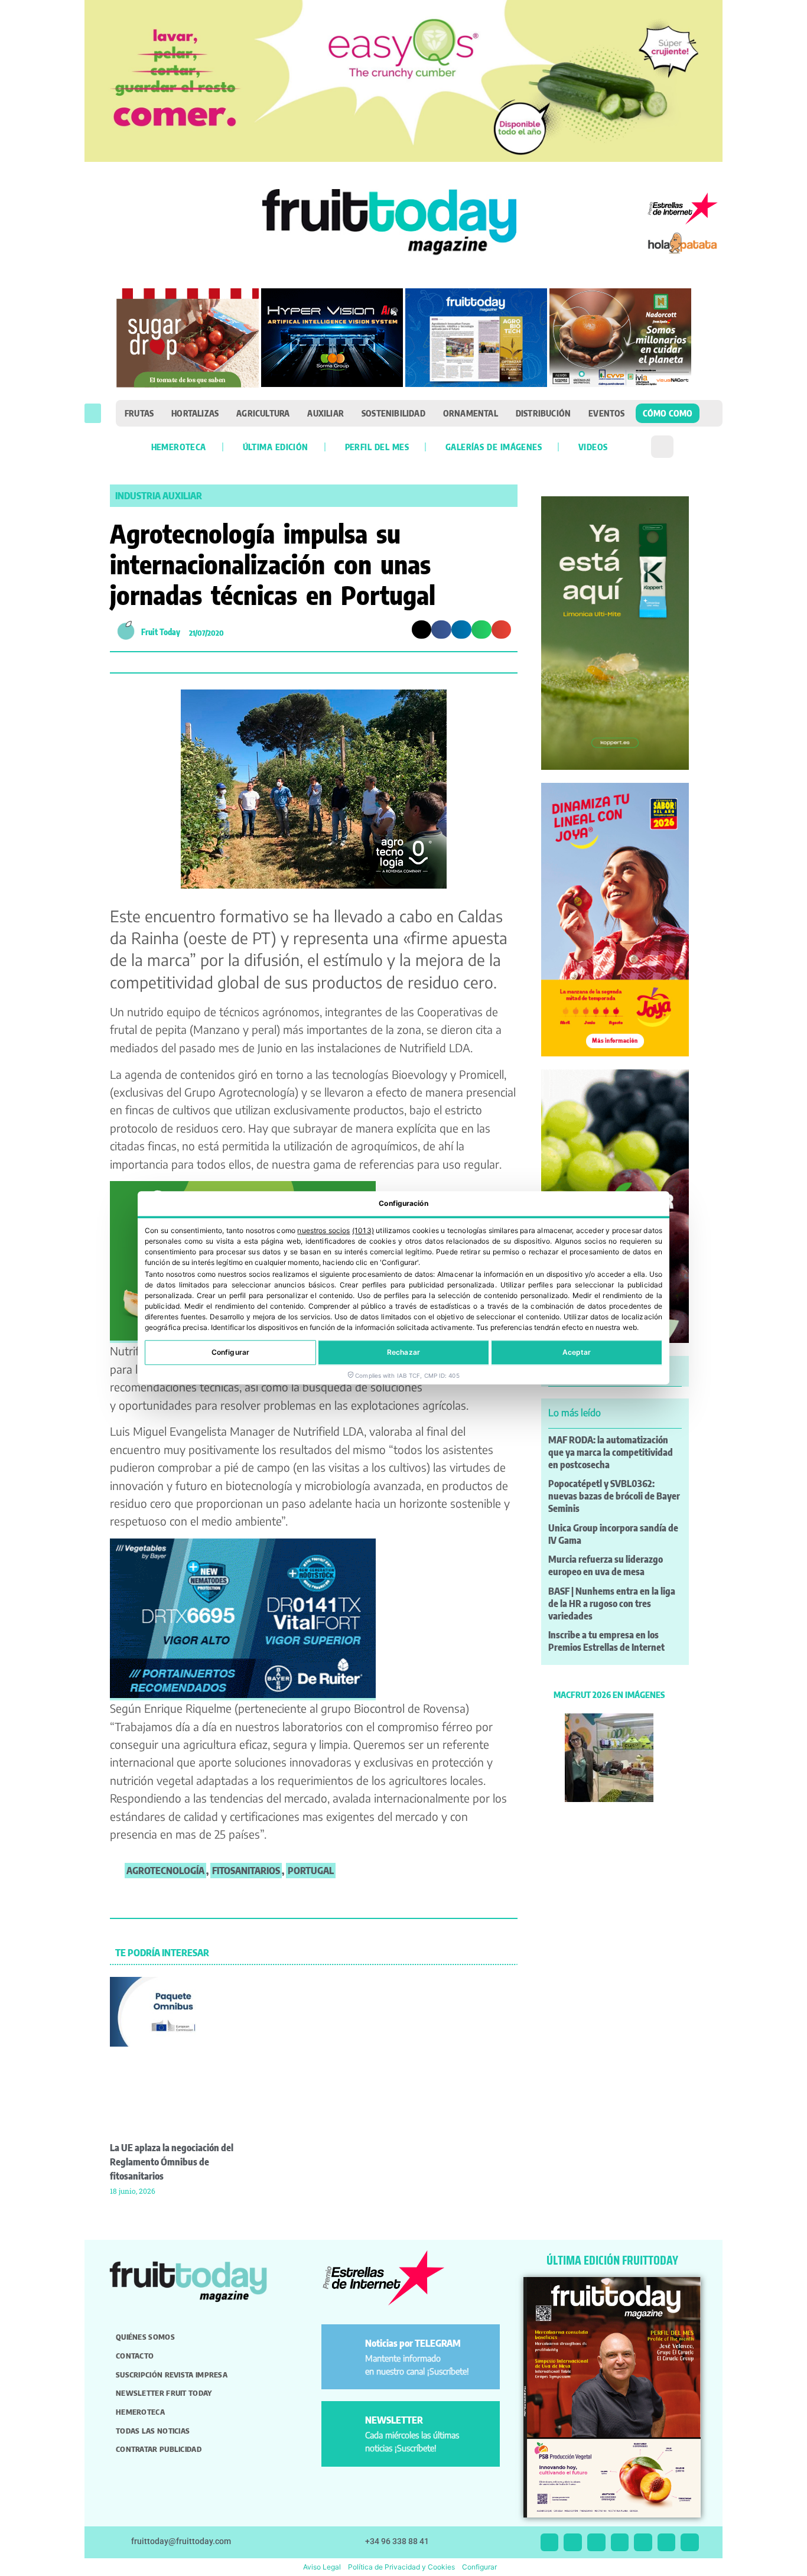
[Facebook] (596, 2543)
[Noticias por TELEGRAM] (345, 2348)
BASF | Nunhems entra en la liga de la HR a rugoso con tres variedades (612, 1604)
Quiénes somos (145, 2337)
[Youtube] (643, 2543)
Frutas (139, 413)
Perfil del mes (377, 447)
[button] (93, 413)
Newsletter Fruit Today (164, 2393)
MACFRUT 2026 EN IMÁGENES (609, 1694)
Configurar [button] (479, 2567)
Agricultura (263, 413)
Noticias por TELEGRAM (413, 2343)
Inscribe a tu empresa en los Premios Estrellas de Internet (606, 1641)
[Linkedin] (620, 2543)
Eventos (606, 413)
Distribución (543, 413)
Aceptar (577, 1353)
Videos (593, 447)
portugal (311, 1871)
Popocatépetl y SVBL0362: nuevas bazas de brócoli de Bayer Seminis (614, 1496)
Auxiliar (326, 413)
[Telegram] (667, 2543)
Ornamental (471, 413)
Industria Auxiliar (159, 496)
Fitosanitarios (246, 1871)
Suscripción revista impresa (172, 2375)
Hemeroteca (179, 447)
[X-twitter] (550, 2543)
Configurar (230, 1353)
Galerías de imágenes (494, 447)
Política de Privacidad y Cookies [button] (401, 2567)
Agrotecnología (165, 1871)
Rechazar (403, 1353)
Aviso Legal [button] (322, 2567)
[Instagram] (573, 2543)
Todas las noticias (153, 2431)
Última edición (276, 447)
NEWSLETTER (394, 2420)
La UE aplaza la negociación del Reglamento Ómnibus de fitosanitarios (172, 2162)
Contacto (135, 2356)
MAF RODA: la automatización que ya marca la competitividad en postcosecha (611, 1452)
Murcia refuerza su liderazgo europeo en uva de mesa (606, 1565)
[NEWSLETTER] (345, 2425)
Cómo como (668, 413)
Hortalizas (195, 413)
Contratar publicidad (159, 2449)
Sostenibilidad (393, 413)
